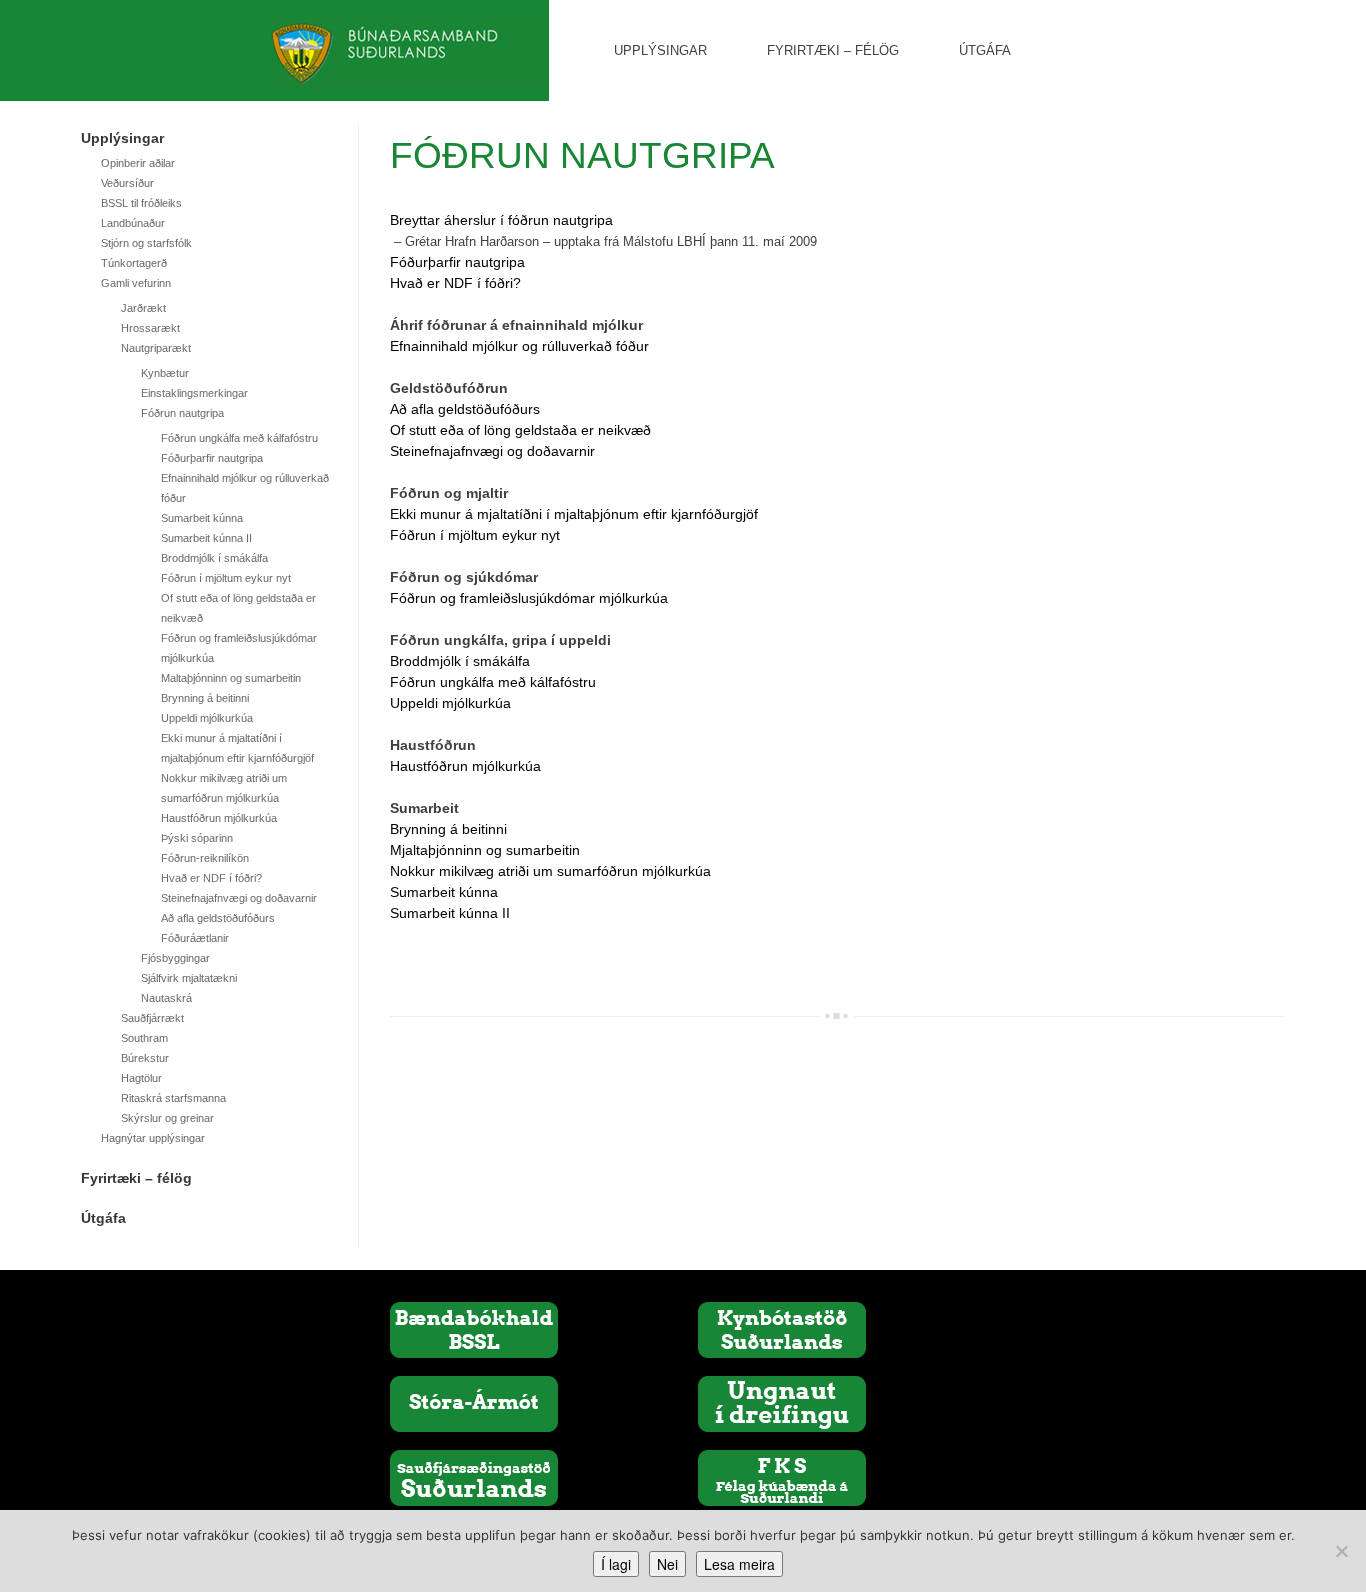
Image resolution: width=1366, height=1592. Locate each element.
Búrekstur (145, 1058)
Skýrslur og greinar (167, 1118)
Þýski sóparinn (197, 838)
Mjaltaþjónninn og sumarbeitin (485, 850)
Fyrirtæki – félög (833, 50)
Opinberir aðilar (138, 163)
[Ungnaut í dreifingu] (782, 1403)
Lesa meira (739, 1564)
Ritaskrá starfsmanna (173, 1098)
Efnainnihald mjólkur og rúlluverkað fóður (519, 346)
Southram (144, 1038)
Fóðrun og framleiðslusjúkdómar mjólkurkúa (529, 598)
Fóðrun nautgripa (182, 413)
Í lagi (616, 1564)
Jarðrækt (143, 308)
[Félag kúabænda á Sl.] (782, 1477)
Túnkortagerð (134, 263)
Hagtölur (141, 1078)
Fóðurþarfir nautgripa (212, 458)
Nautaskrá (166, 998)
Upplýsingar (660, 50)
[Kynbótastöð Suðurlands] (782, 1329)
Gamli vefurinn (136, 283)
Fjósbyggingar (175, 958)
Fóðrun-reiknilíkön (205, 858)
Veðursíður (127, 183)
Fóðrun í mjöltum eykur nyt (226, 578)
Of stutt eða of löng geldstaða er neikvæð (520, 430)
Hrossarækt (150, 328)
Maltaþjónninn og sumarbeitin (231, 678)
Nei (667, 1564)
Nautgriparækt (156, 348)
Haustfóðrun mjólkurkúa (219, 818)
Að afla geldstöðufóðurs (218, 918)
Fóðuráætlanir (195, 938)
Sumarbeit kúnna (202, 518)
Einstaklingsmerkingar (194, 393)
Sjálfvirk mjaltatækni (189, 978)
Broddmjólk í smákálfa (214, 558)
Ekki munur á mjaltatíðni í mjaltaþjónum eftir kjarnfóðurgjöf (574, 514)
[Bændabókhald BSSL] (474, 1329)
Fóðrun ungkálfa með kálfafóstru (239, 438)
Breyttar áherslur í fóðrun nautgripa (501, 220)
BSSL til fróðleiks (141, 203)
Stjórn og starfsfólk (146, 243)
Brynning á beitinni (205, 698)
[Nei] (1341, 1551)
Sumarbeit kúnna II (206, 538)
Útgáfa (985, 50)
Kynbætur (165, 373)
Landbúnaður (133, 223)
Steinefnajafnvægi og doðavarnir (239, 898)
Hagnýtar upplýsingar (153, 1138)
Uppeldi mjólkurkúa (207, 718)
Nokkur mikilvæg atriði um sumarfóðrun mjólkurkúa (550, 871)
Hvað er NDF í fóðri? (211, 878)
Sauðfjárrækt (152, 1018)
